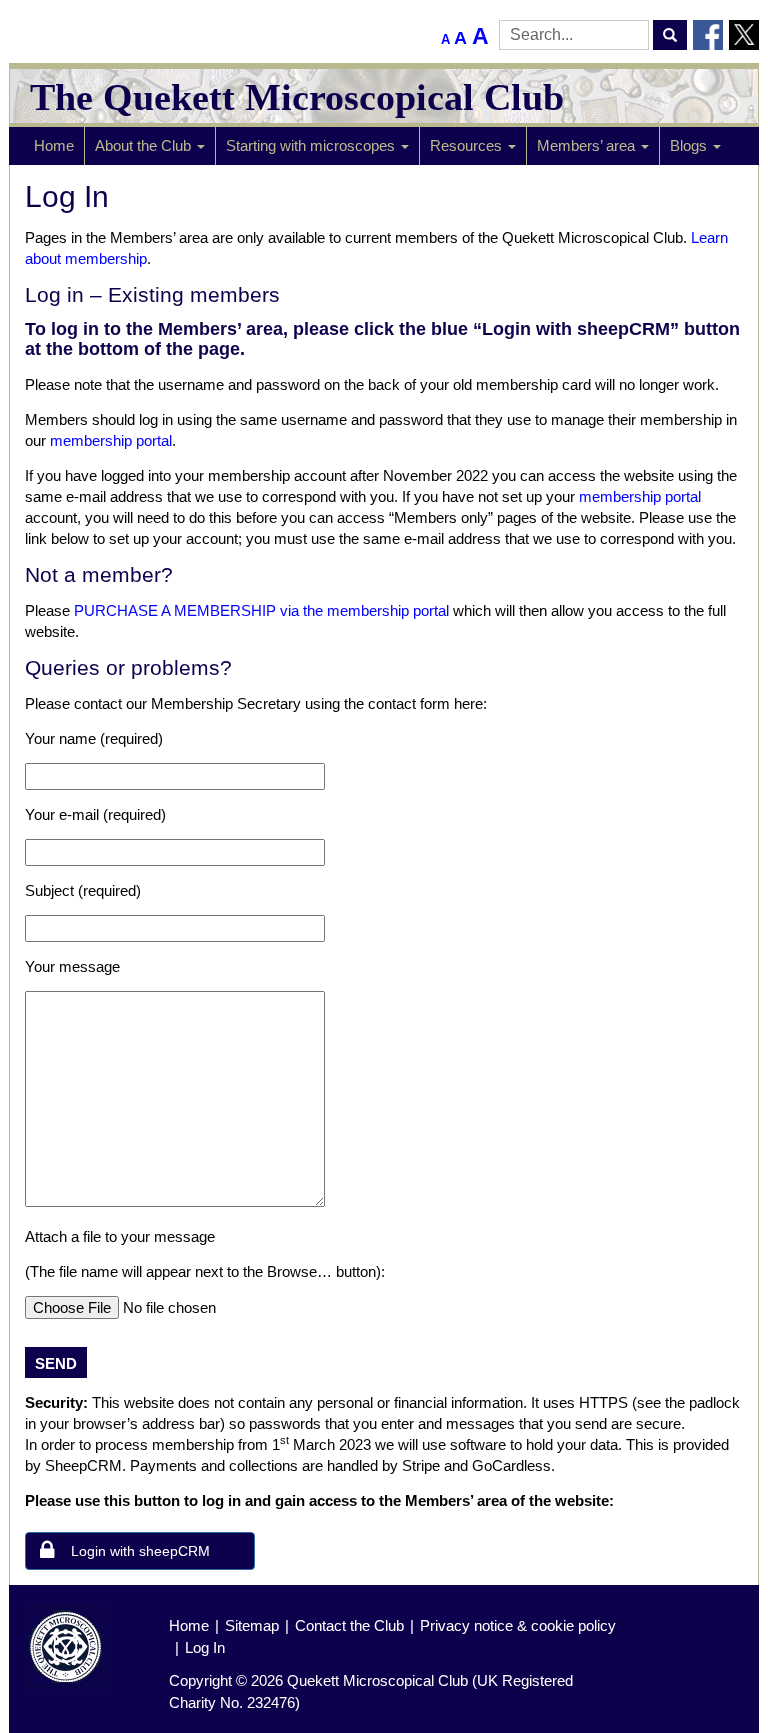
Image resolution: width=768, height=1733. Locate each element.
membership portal (111, 440)
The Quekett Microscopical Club (297, 97)
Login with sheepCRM (140, 1551)
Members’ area (588, 145)
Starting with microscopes (312, 145)
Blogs (690, 145)
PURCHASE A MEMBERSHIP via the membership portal (261, 610)
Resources (468, 145)
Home (54, 145)
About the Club (145, 145)
